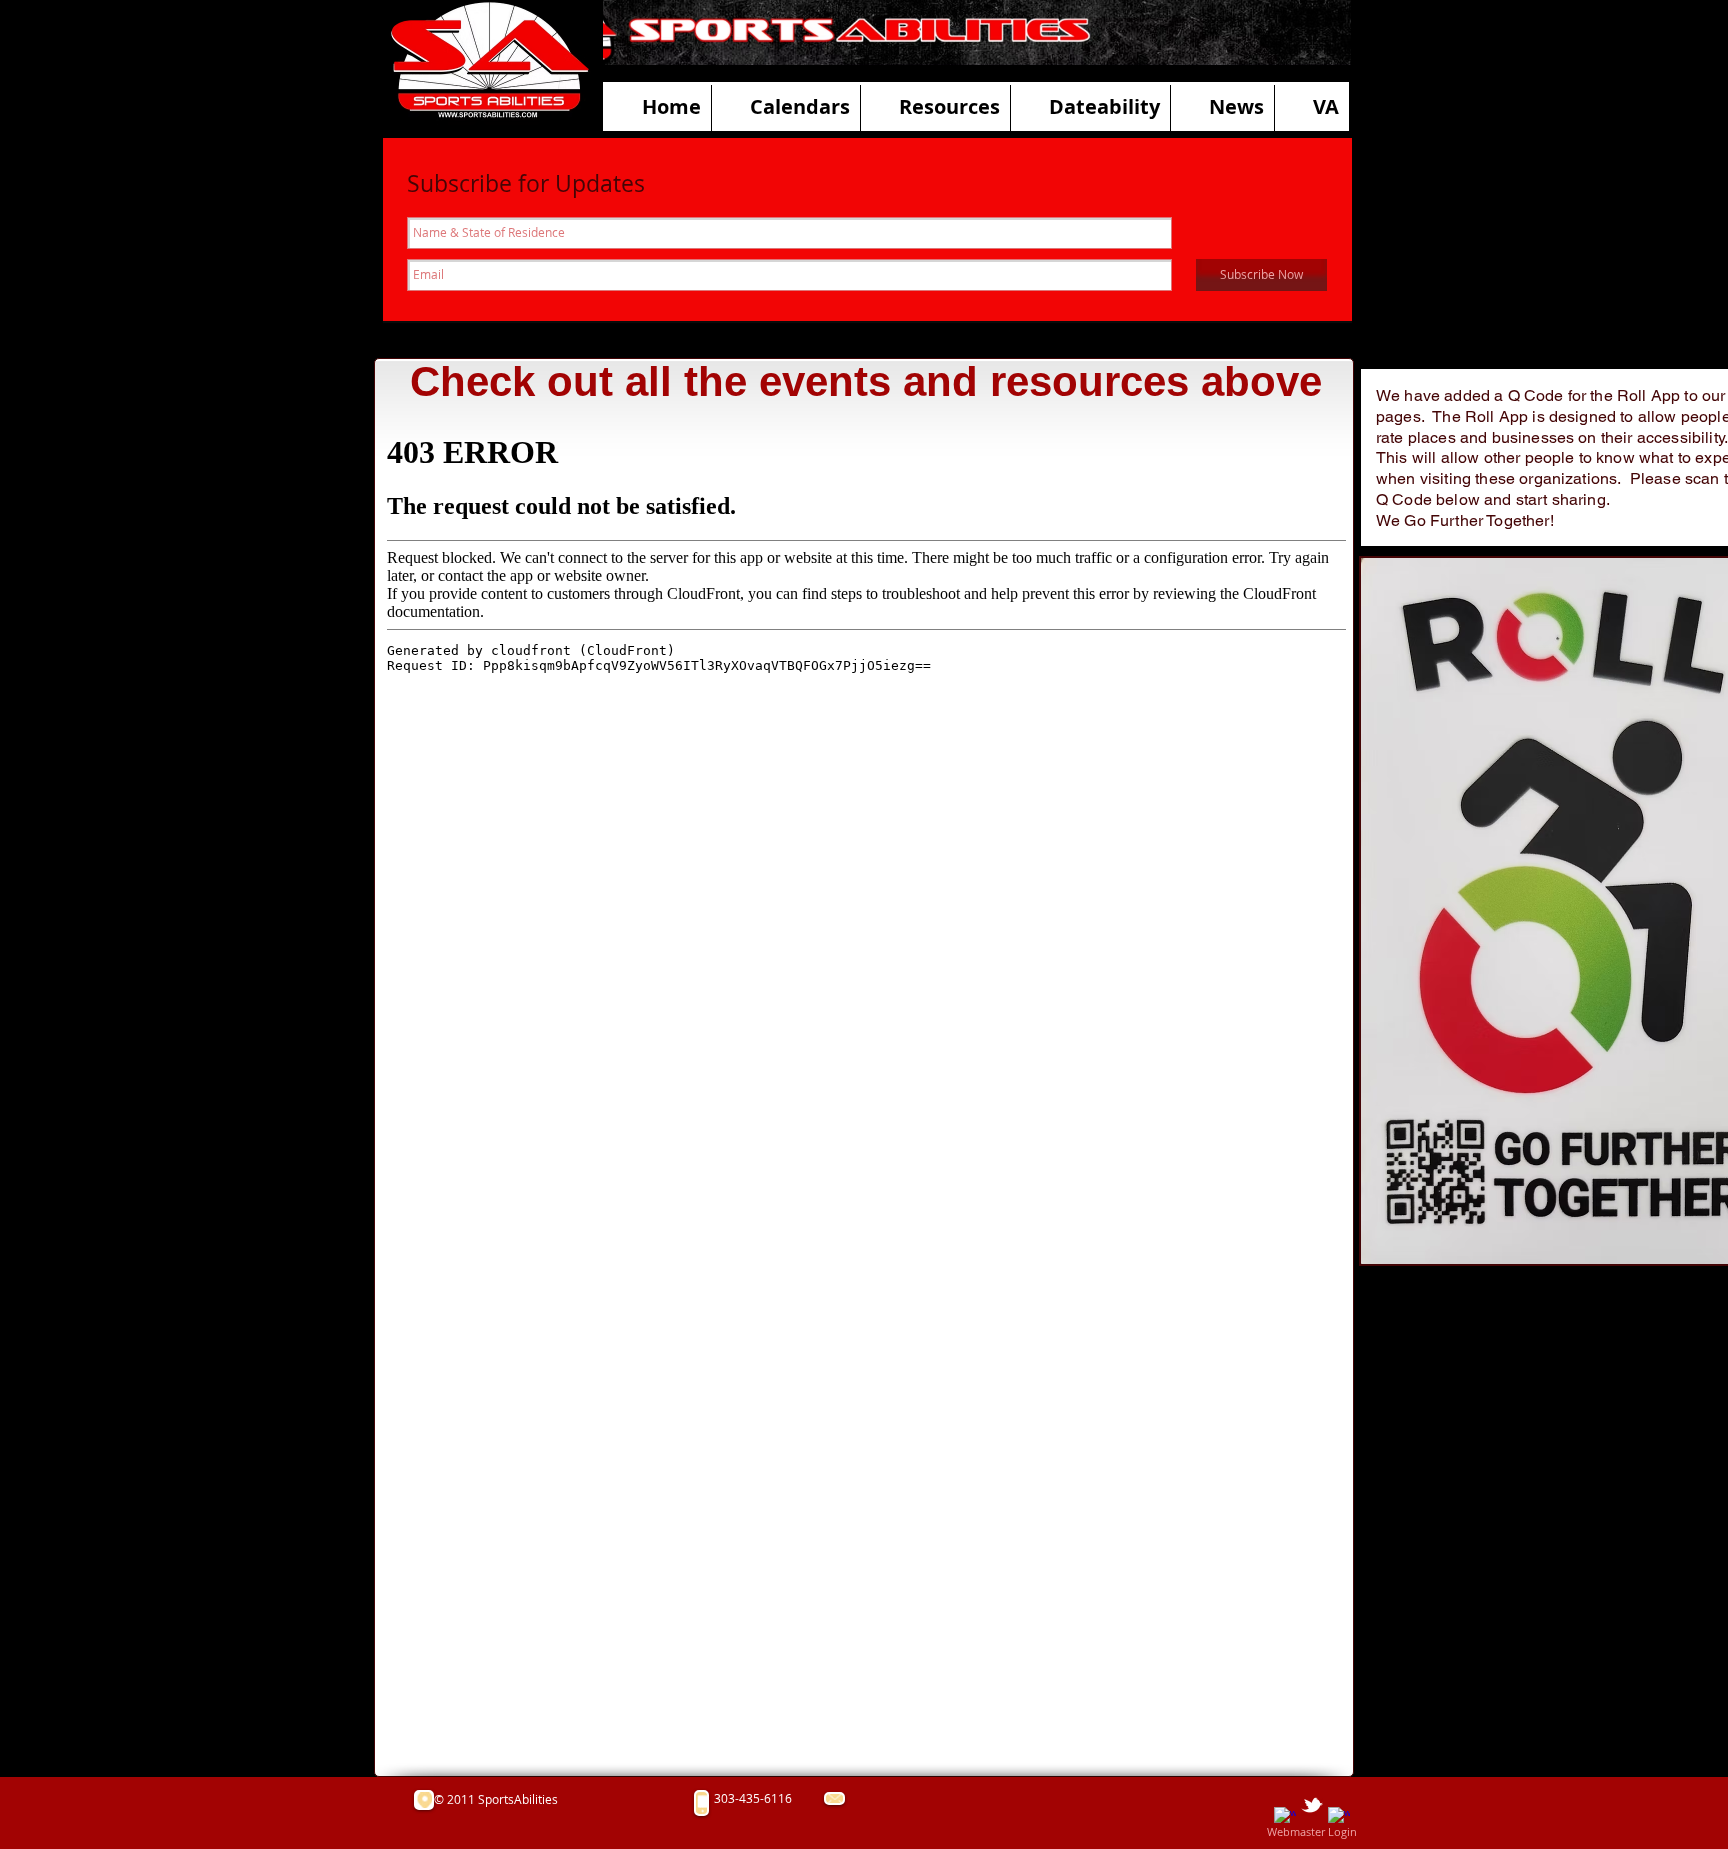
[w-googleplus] (1339, 1818)
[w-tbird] (1312, 1805)
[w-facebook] (1285, 1818)
